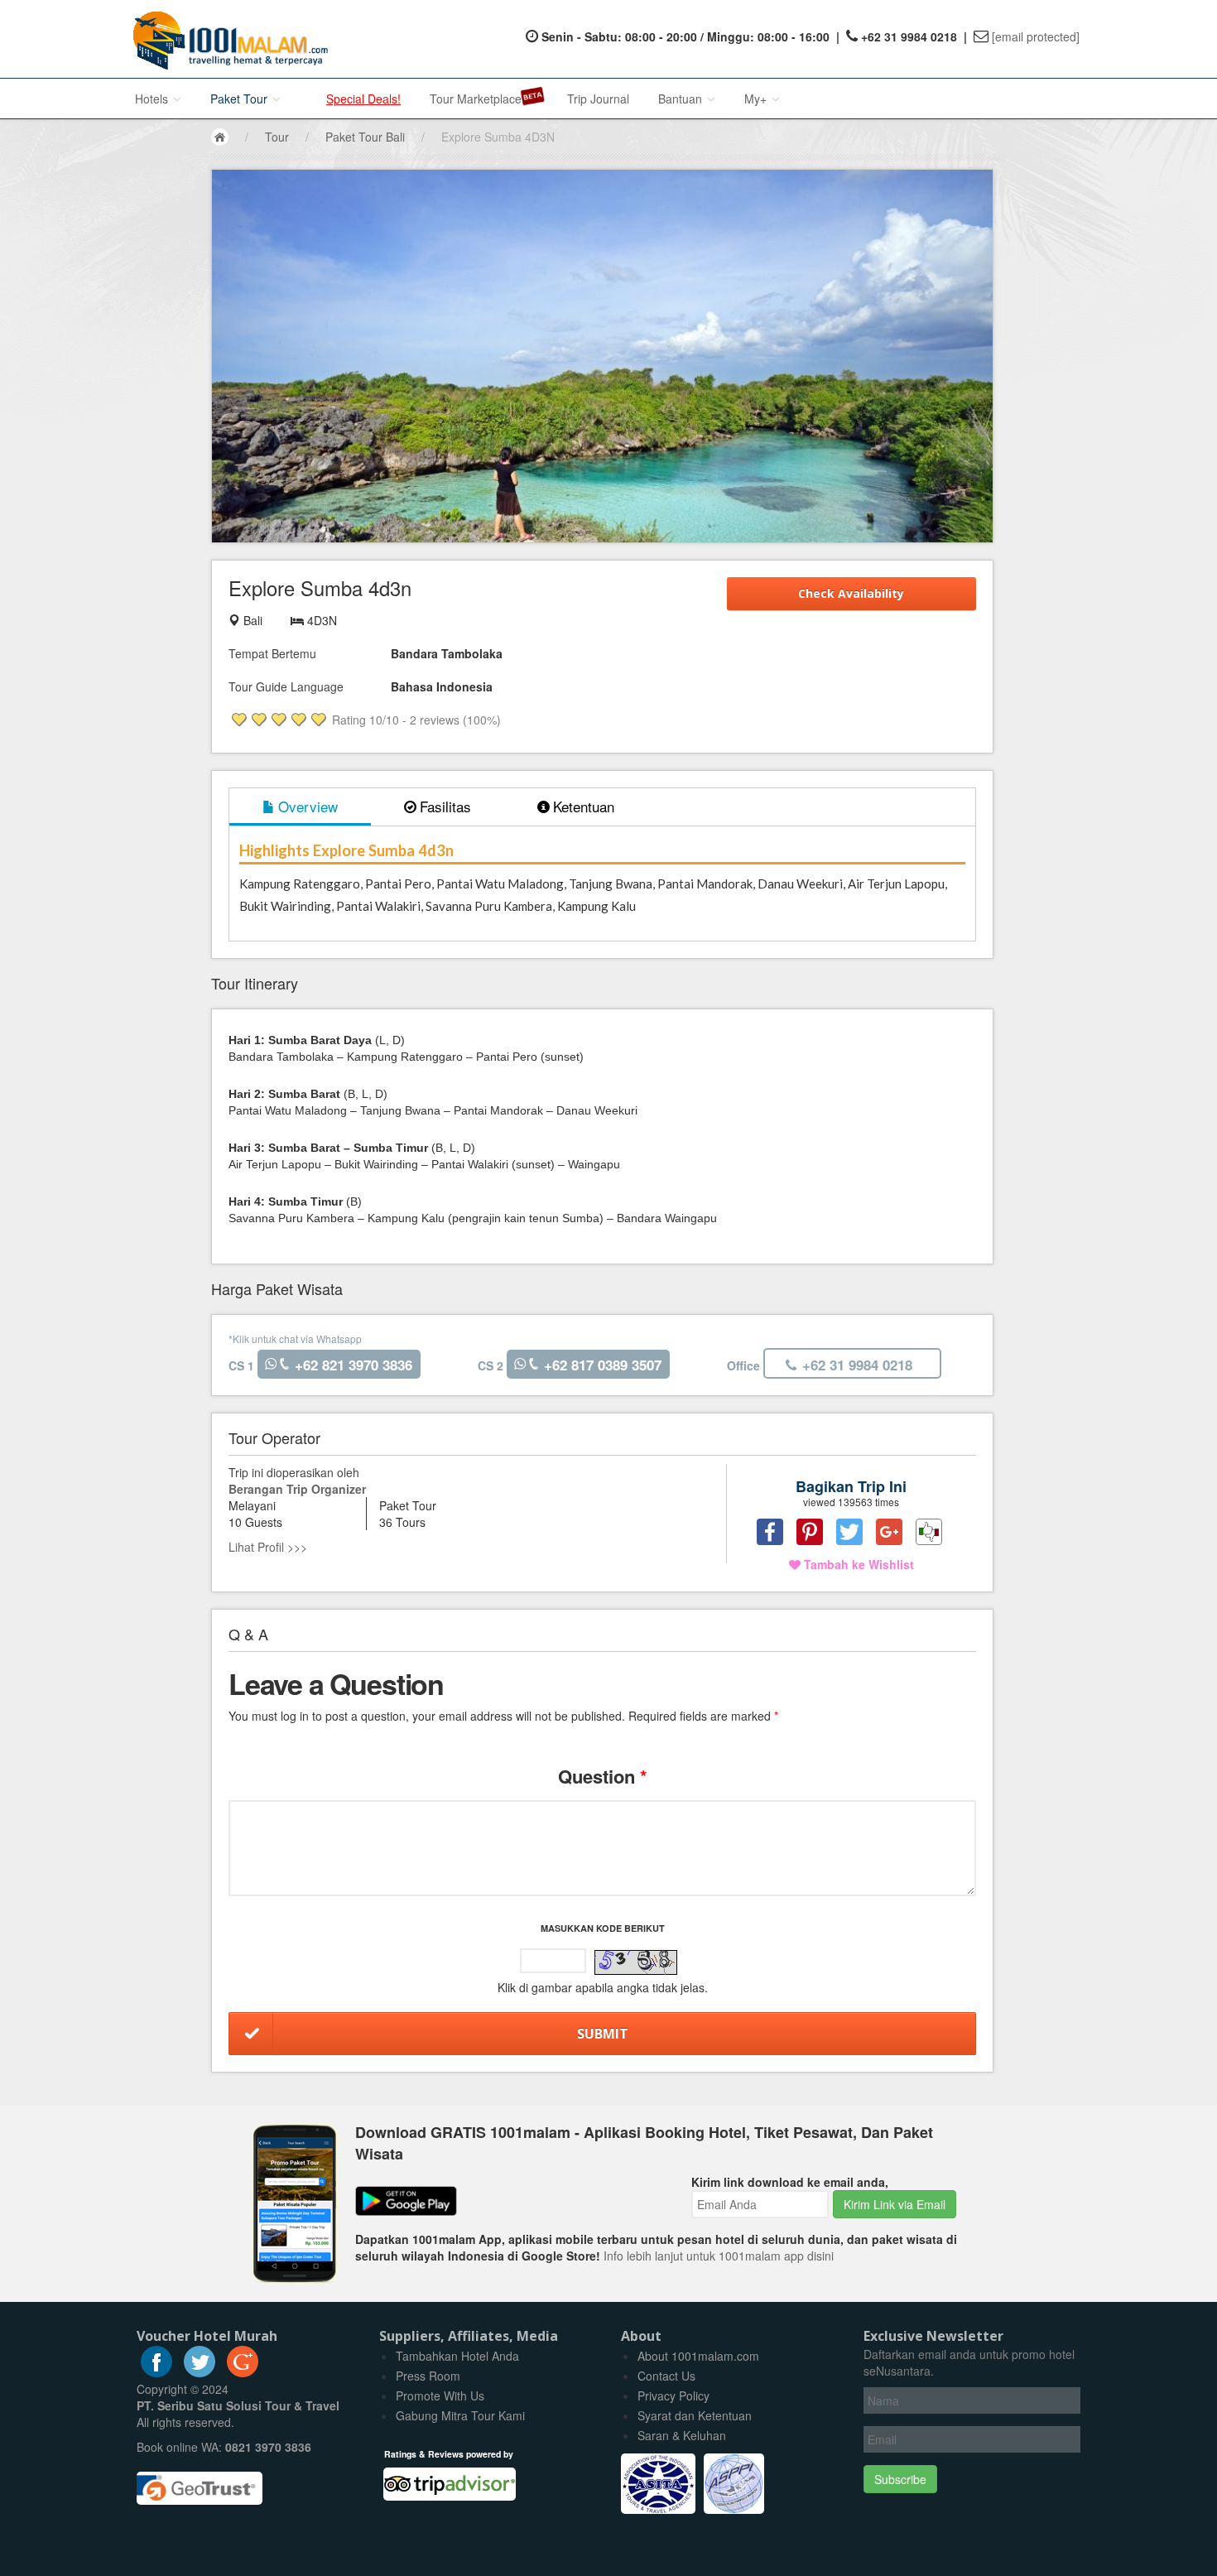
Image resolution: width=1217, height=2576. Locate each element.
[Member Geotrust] (200, 2482)
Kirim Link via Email (895, 2204)
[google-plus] (243, 2372)
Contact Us (666, 2376)
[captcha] (636, 1962)
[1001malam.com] (226, 39)
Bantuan (682, 99)
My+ (757, 99)
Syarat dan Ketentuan (695, 2415)
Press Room (428, 2376)
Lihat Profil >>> (268, 1547)
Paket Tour (241, 99)
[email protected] (1036, 36)
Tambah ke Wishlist (857, 1564)
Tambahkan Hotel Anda (457, 2356)
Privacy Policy (673, 2395)
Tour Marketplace (476, 99)
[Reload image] (636, 1963)
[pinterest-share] (810, 1532)
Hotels (153, 99)
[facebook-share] (770, 1532)
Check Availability (851, 593)
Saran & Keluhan (682, 2435)
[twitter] (200, 2372)
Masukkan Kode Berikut (603, 1928)
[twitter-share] (849, 1532)
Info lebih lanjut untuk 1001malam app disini (719, 2256)
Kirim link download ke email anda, (790, 2182)
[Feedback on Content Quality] (929, 1532)
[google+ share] (889, 1532)
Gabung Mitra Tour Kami (460, 2415)
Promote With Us (440, 2395)
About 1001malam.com (698, 2356)
